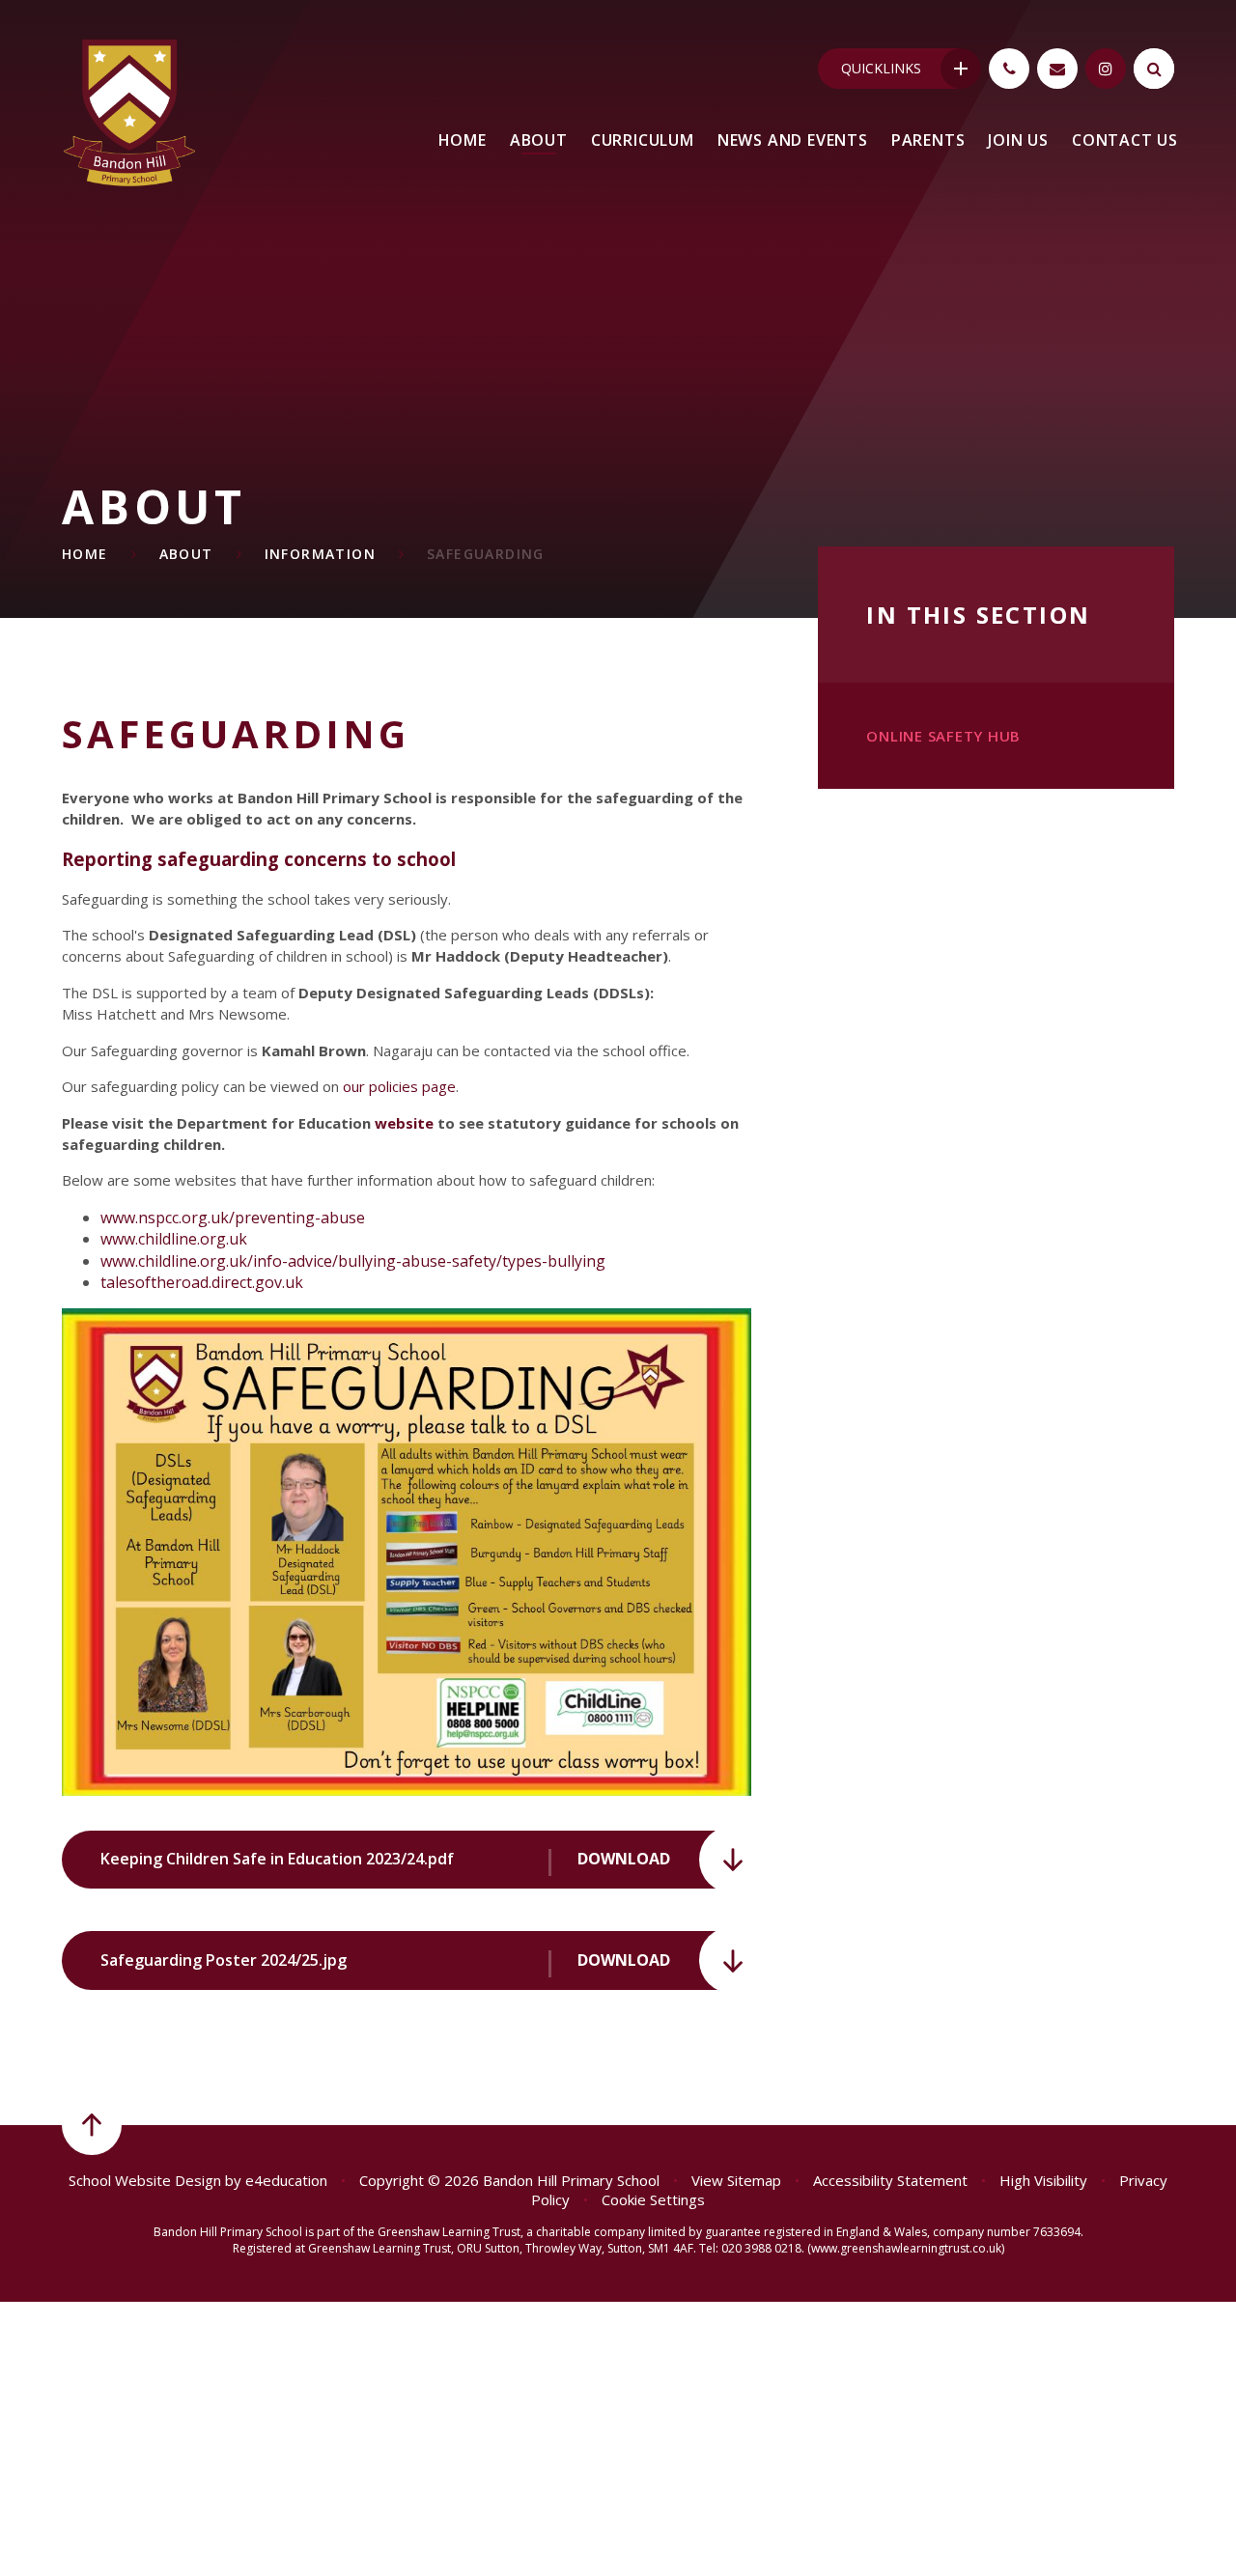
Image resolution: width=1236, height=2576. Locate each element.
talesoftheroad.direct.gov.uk (202, 1282)
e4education (286, 2180)
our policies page (399, 1086)
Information (320, 554)
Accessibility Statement (890, 2180)
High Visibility (1043, 2180)
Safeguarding (486, 554)
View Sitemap (736, 2180)
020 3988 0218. (763, 2248)
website (404, 1123)
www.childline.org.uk (174, 1239)
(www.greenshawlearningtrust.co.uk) (904, 2248)
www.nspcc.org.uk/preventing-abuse (233, 1218)
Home (85, 554)
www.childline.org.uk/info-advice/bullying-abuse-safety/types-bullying (353, 1261)
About (186, 554)
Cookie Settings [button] (653, 2199)
